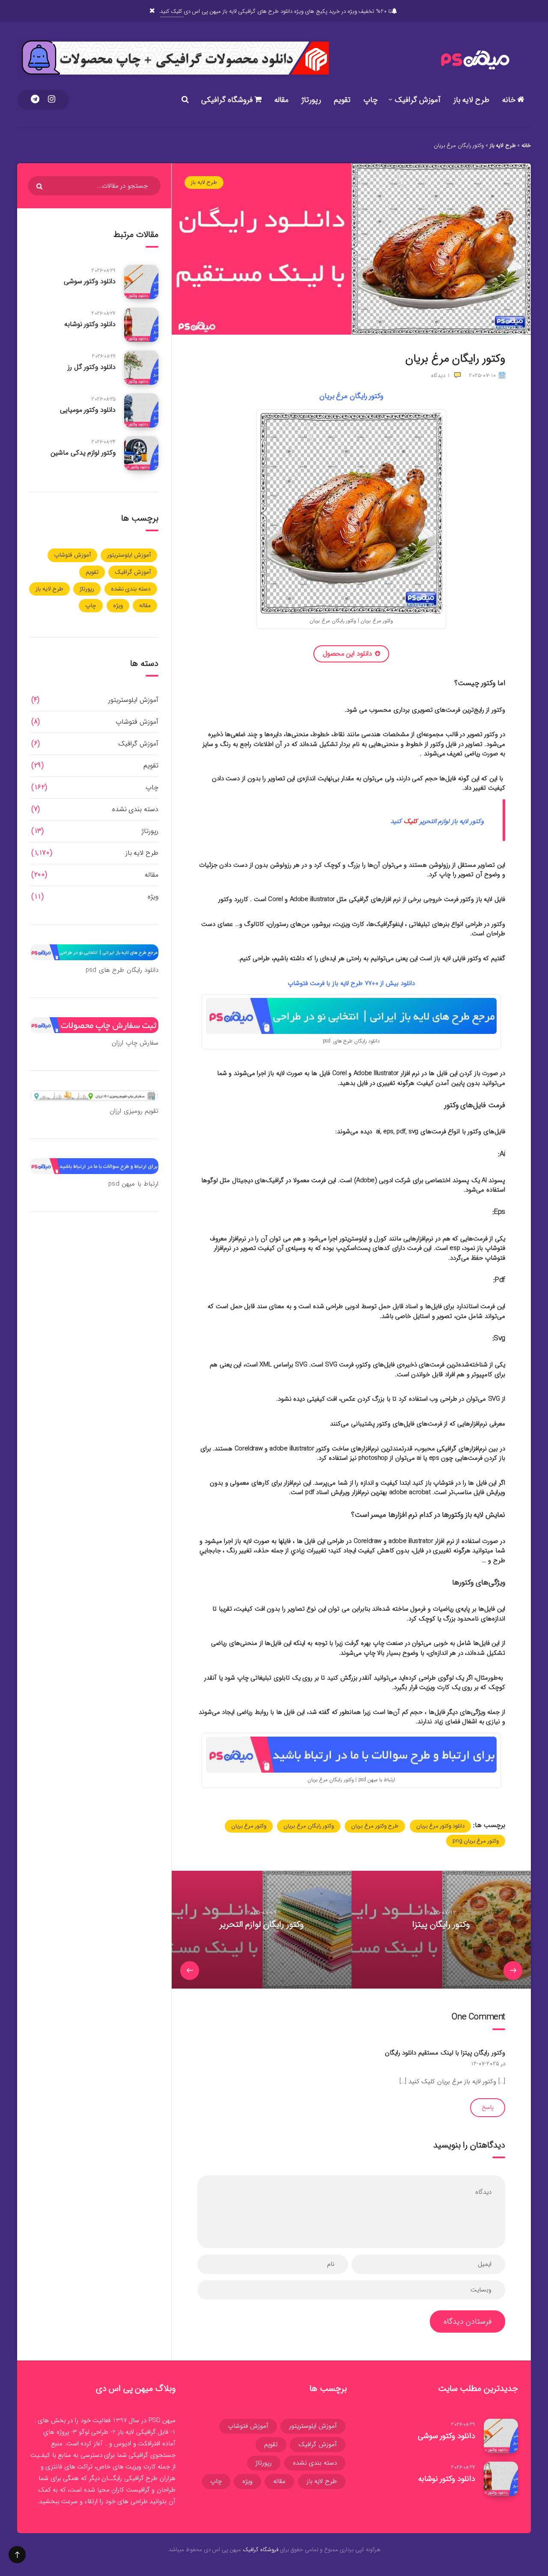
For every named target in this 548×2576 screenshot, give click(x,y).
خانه (510, 100)
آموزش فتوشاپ (72, 555)
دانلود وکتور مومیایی (88, 410)
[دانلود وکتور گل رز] (141, 368)
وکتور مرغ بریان (249, 1826)
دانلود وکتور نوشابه (90, 324)
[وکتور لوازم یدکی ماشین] (141, 453)
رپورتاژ (311, 100)
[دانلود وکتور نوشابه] (141, 325)
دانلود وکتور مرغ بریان (441, 1826)
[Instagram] (52, 100)
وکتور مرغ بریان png (476, 1841)
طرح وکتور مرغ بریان (375, 1826)
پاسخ (488, 2107)
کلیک (410, 821)
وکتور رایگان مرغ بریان (309, 1826)
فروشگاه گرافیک (261, 2550)
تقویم (342, 100)
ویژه (118, 605)
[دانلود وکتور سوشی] (141, 282)
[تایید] (40, 186)
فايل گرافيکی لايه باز (143, 2432)
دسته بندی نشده (131, 589)
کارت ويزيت (141, 2467)
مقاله (281, 100)
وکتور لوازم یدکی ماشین (83, 453)
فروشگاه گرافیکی (228, 100)
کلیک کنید (172, 11)
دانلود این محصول (347, 654)
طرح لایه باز (471, 100)
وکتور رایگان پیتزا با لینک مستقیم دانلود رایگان (445, 2053)
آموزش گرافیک (418, 100)
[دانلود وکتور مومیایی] (141, 410)
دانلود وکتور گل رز (92, 367)
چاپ (371, 100)
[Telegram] (35, 100)
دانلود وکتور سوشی (90, 281)
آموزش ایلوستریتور (129, 555)
